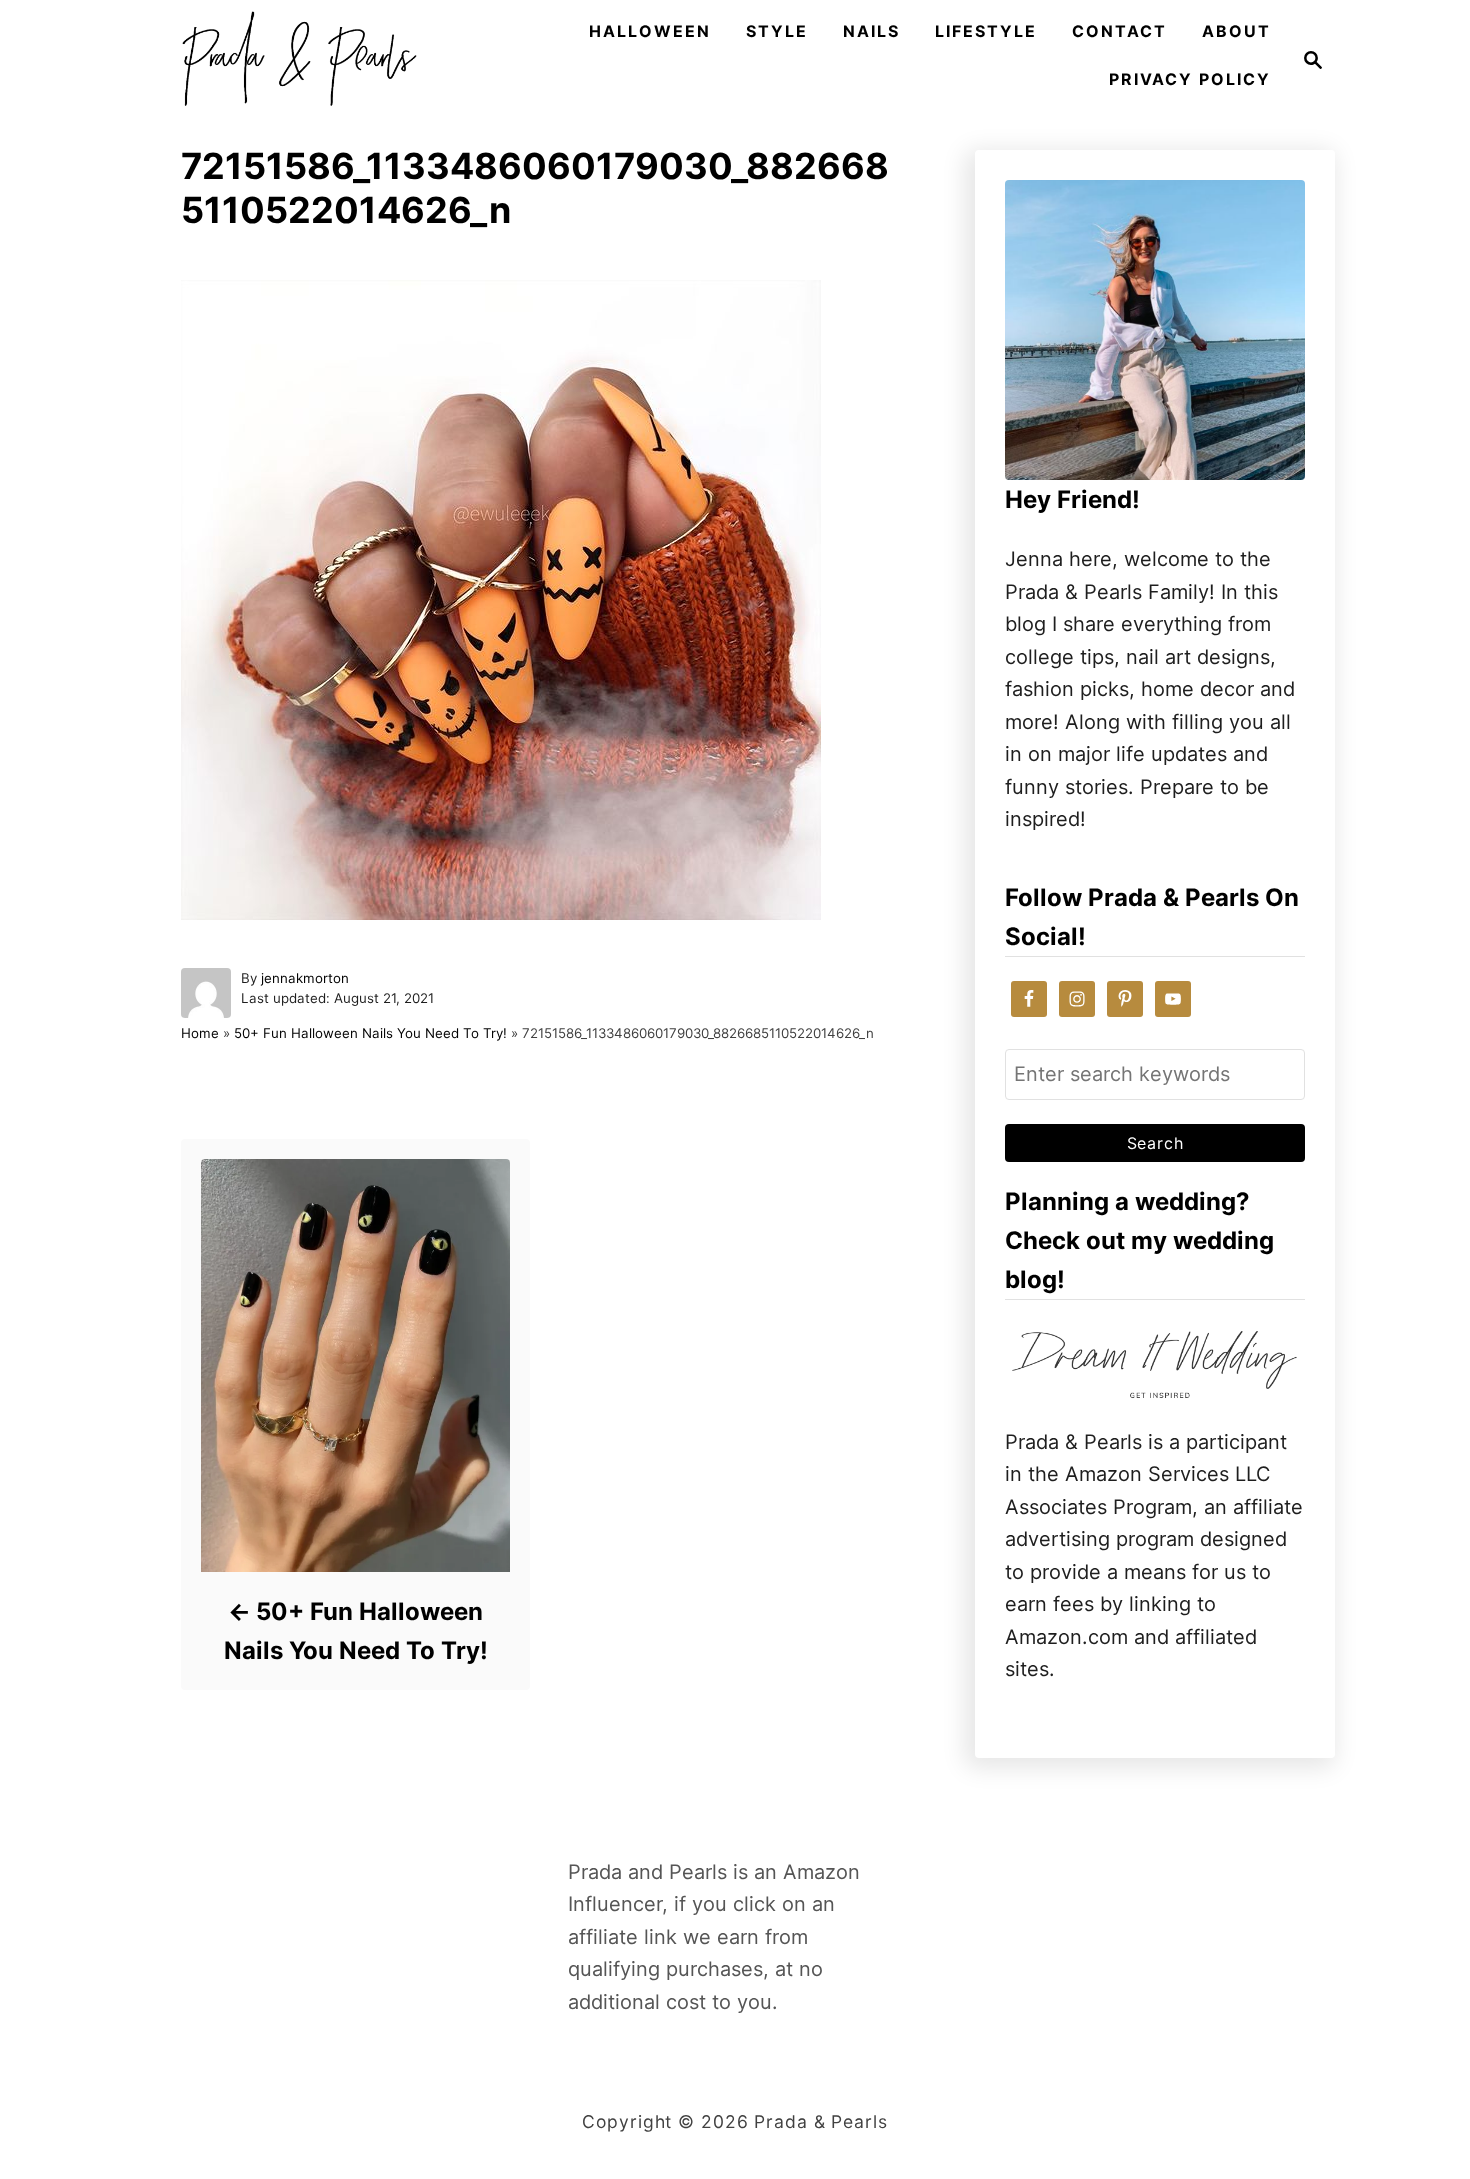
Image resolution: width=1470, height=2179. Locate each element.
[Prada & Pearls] (293, 60)
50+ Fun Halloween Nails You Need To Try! (370, 1033)
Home (200, 1033)
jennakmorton (305, 978)
